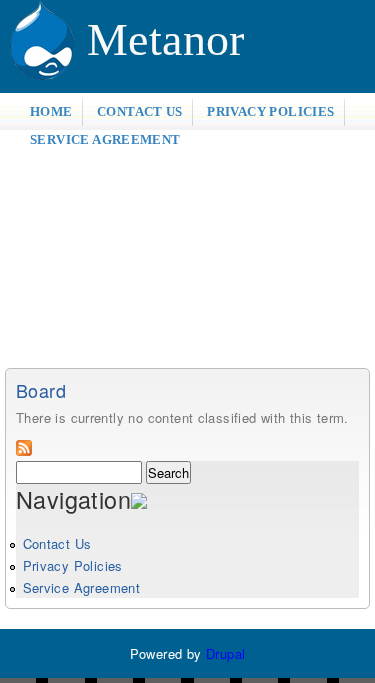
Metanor (166, 39)
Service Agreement (105, 139)
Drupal (225, 653)
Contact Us (140, 111)
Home (51, 111)
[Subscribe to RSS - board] (24, 450)
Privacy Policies (270, 111)
